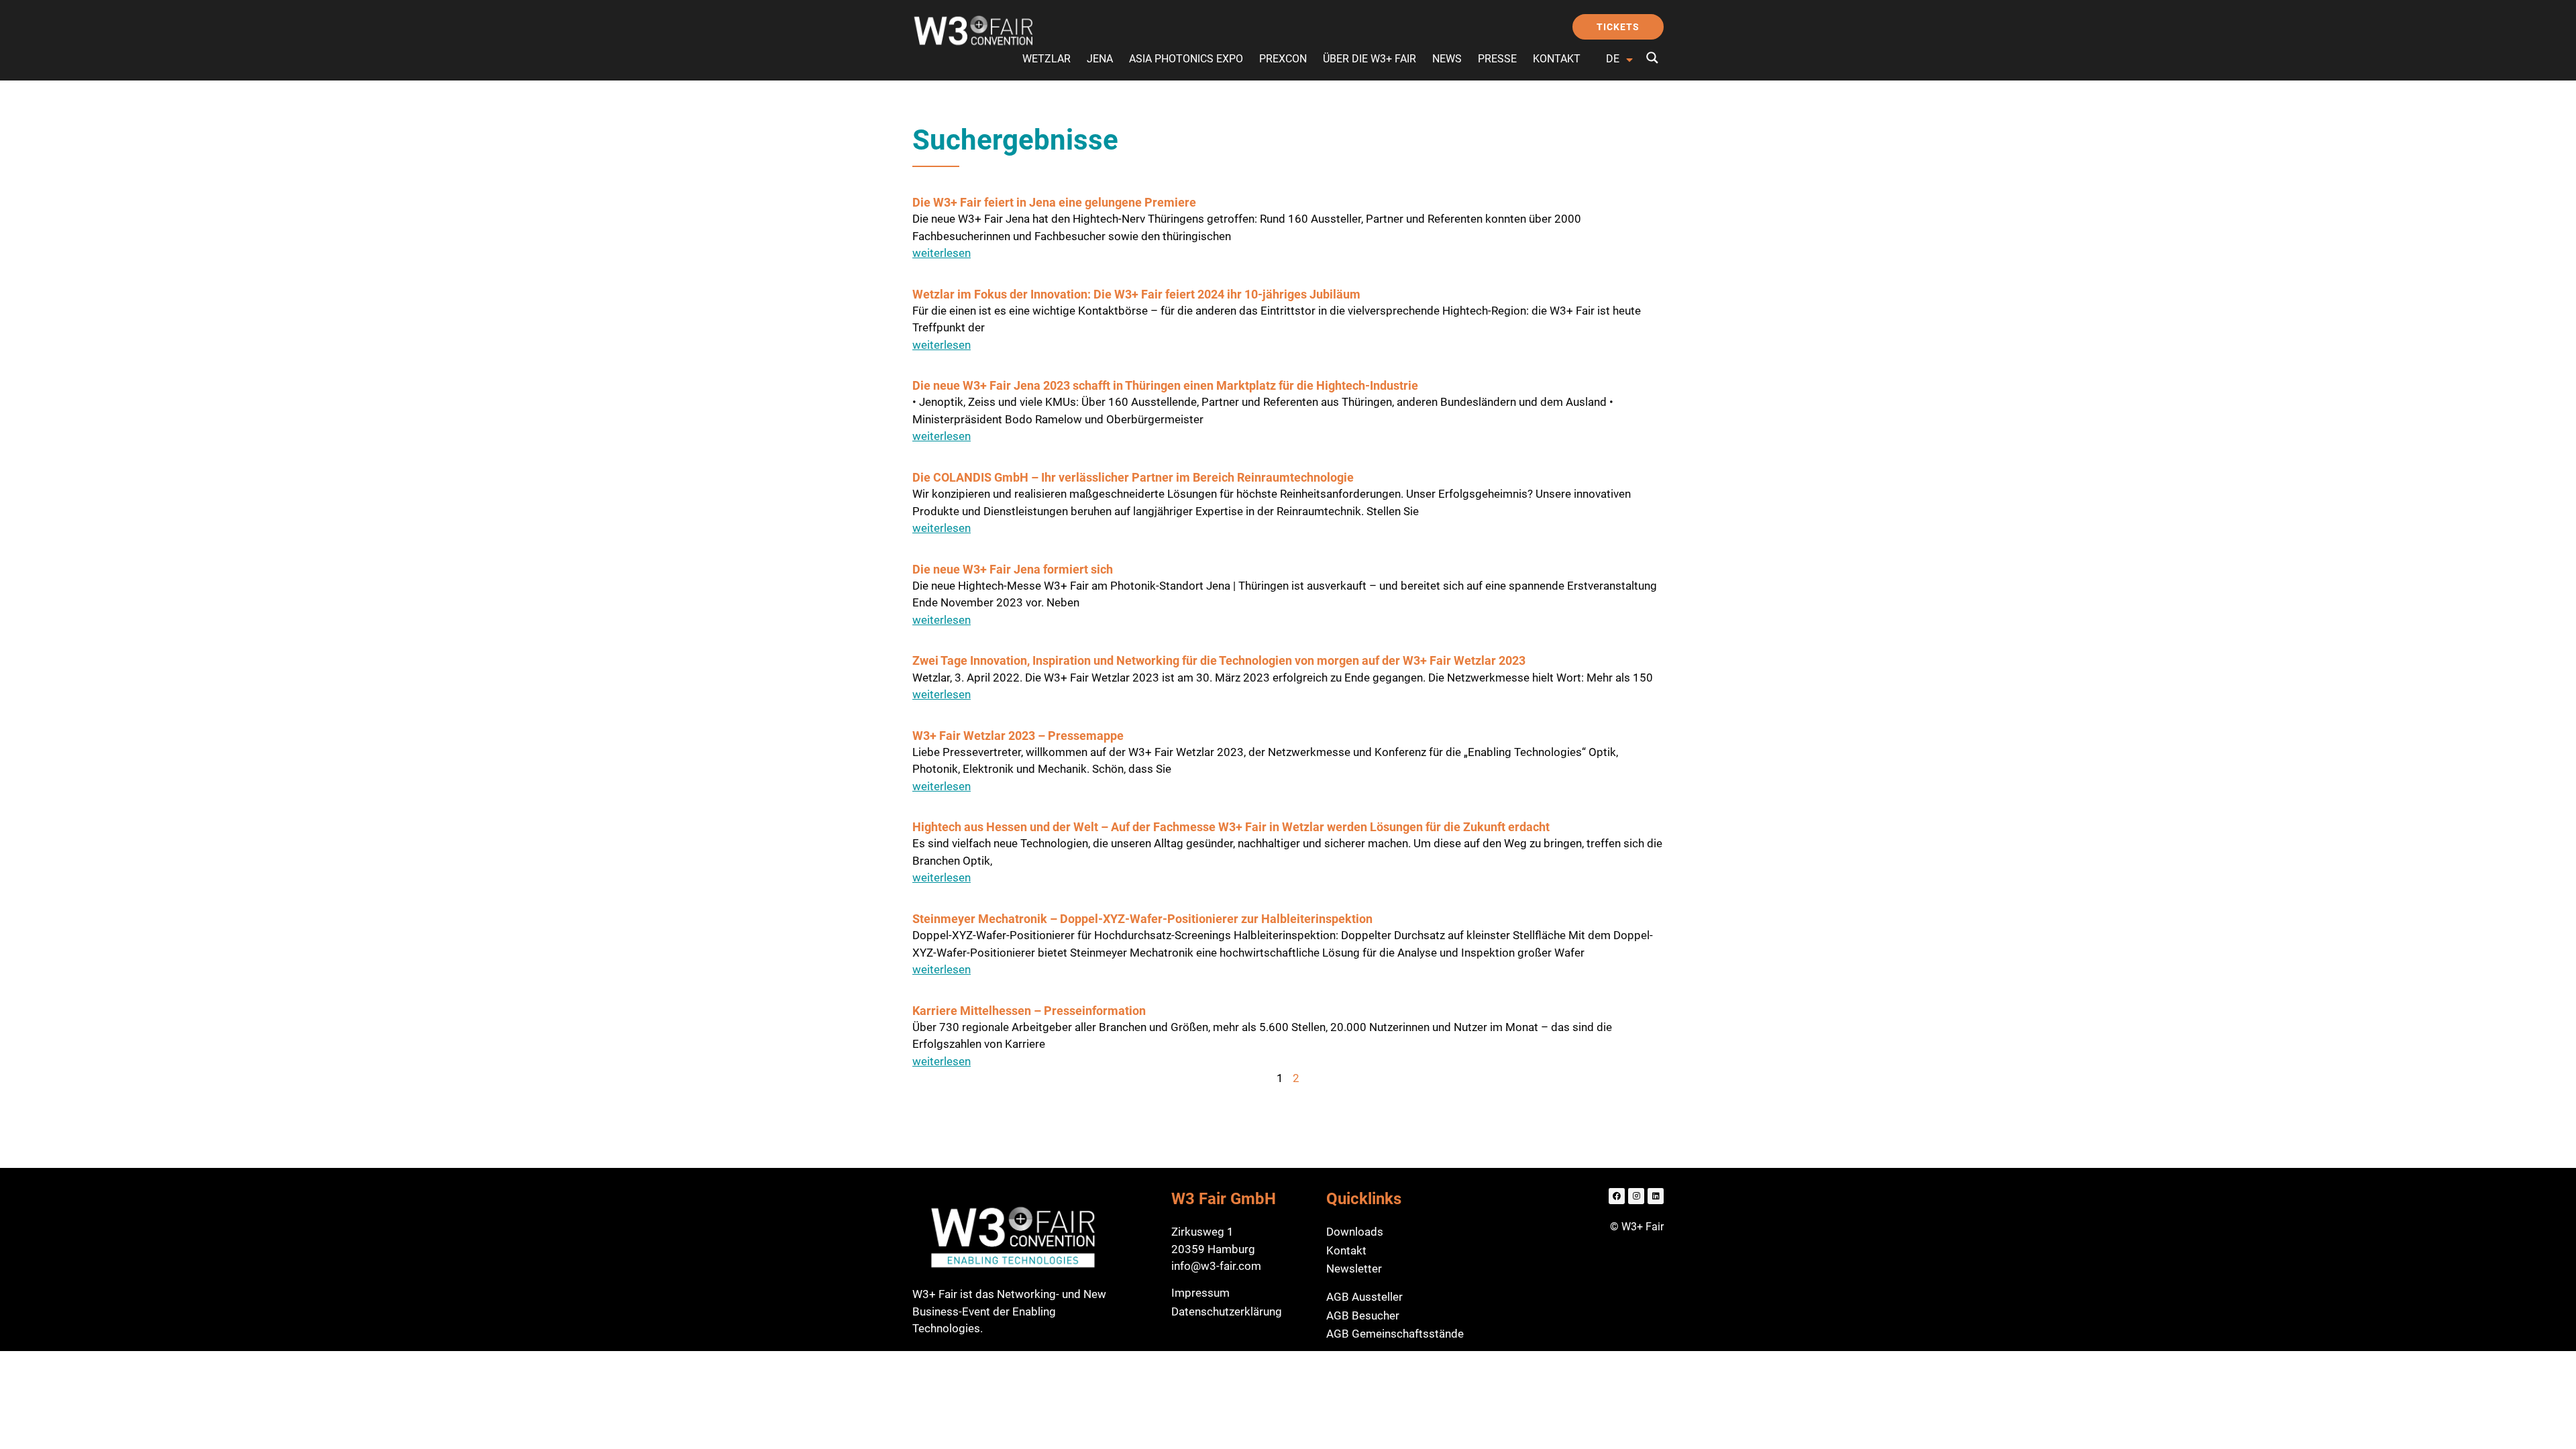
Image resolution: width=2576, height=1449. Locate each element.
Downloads (1355, 1232)
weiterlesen (942, 253)
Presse (1497, 59)
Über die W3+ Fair (1370, 59)
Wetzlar (1046, 59)
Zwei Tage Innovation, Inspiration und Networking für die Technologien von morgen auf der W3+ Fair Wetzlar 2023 (1219, 660)
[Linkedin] (1656, 1196)
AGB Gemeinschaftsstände (1395, 1334)
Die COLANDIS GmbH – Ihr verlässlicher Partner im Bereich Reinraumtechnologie (1133, 477)
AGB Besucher (1363, 1316)
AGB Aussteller (1364, 1297)
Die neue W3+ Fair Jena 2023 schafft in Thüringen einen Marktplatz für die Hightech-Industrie (1165, 385)
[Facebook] (1617, 1196)
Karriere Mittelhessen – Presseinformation (1029, 1011)
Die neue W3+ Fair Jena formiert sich (1013, 569)
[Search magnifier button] (1652, 58)
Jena (1100, 59)
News (1447, 59)
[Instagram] (1636, 1196)
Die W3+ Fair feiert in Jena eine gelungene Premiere (1054, 202)
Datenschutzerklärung (1227, 1311)
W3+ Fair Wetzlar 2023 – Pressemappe (1018, 736)
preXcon (1283, 59)
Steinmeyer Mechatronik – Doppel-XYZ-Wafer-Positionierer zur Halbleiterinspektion (1142, 919)
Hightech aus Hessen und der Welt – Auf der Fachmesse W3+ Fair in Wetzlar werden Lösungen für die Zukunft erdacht (1231, 827)
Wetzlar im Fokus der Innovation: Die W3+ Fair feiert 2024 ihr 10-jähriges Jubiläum (1136, 294)
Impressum (1200, 1293)
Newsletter (1354, 1269)
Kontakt (1557, 59)
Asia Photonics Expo (1186, 59)
